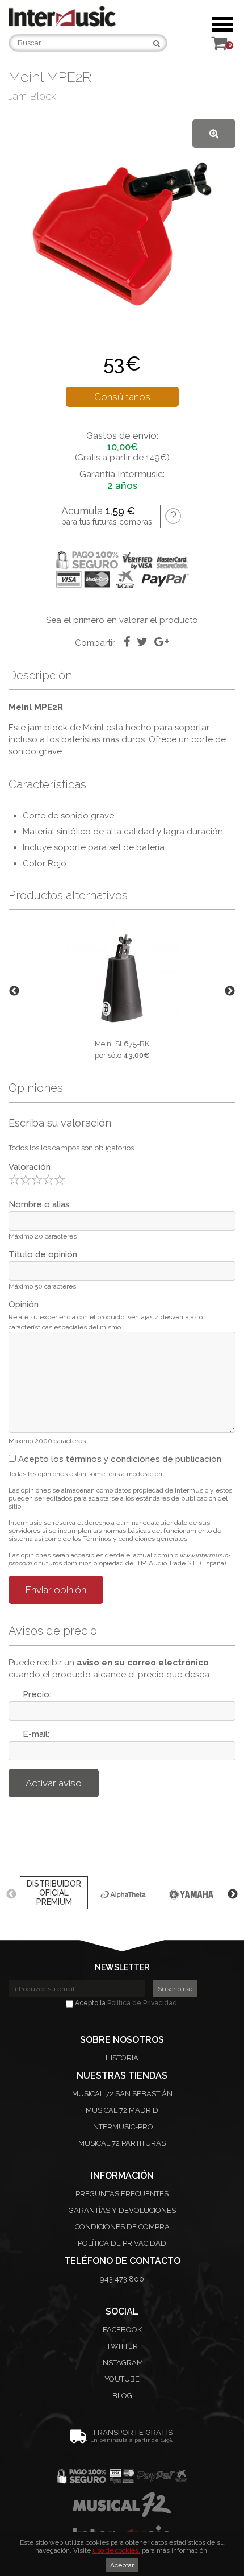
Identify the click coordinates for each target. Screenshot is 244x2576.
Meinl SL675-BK (122, 1044)
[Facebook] (127, 642)
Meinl (93, 728)
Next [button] (230, 991)
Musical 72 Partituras (122, 2143)
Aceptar (122, 2565)
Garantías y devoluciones (122, 2210)
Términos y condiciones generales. (136, 1539)
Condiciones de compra (122, 2227)
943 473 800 (122, 2279)
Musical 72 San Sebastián (122, 2094)
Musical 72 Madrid (122, 2110)
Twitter (122, 2346)
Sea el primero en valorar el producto (122, 620)
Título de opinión (43, 1254)
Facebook (122, 2330)
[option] (122, 990)
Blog (122, 2396)
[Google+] (162, 642)
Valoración (30, 1167)
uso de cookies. (116, 2550)
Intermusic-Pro (122, 2127)
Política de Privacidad (142, 2003)
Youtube (122, 2379)
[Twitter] (142, 642)
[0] (219, 46)
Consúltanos (122, 397)
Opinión (24, 1304)
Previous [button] (14, 991)
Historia (122, 2058)
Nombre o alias (39, 1204)
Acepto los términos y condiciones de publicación (119, 1459)
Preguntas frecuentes (122, 2194)
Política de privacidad (122, 2243)
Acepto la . (126, 2003)
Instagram (122, 2363)
